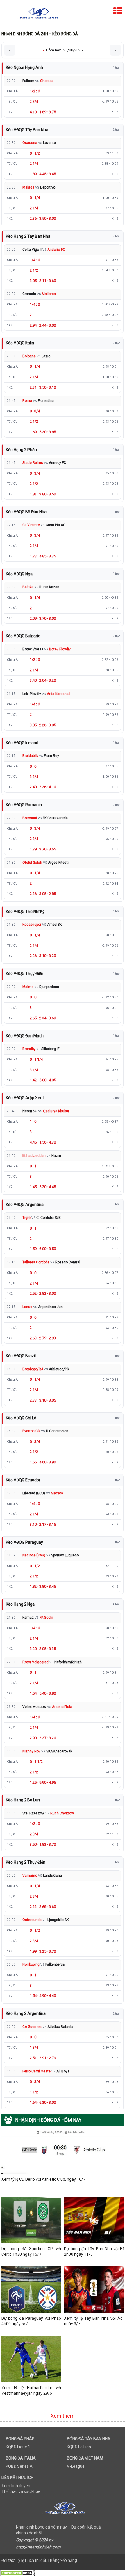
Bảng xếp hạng (64, 2560)
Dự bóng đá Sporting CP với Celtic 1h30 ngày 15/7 (31, 2252)
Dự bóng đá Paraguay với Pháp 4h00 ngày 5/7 (31, 2321)
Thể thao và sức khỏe (21, 2491)
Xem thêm (63, 2416)
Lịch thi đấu (37, 2560)
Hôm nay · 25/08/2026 (63, 50)
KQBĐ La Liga (79, 2447)
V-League (76, 2466)
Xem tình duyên (16, 2486)
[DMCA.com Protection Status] (17, 2573)
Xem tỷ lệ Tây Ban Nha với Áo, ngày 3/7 (94, 2321)
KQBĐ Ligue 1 (18, 2447)
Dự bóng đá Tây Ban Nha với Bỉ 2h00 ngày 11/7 (94, 2252)
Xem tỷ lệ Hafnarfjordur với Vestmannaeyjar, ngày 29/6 (31, 2391)
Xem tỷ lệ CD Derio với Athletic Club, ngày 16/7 (43, 2179)
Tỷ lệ (20, 2560)
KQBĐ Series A (19, 2466)
